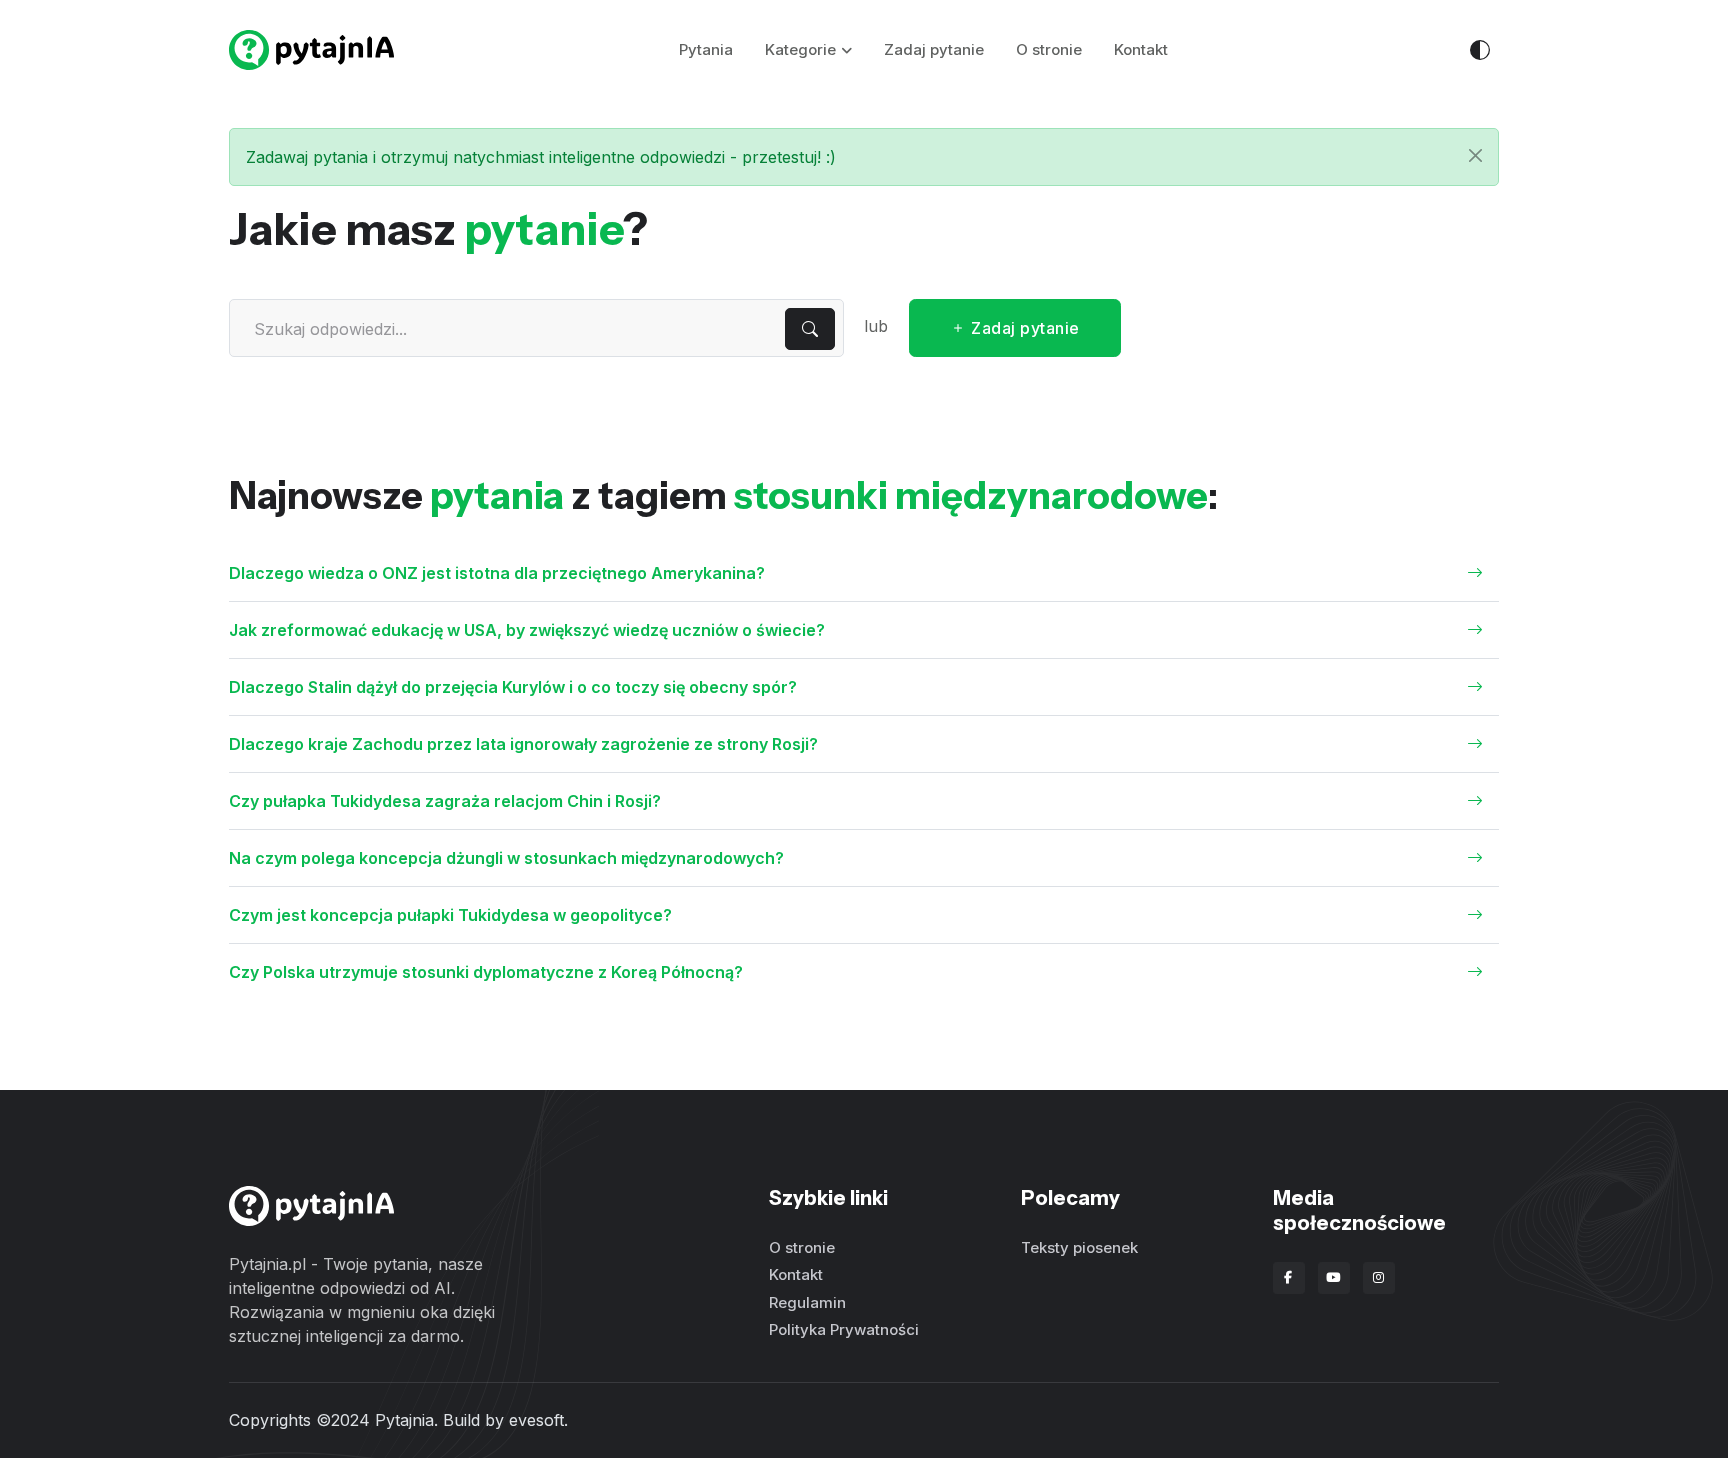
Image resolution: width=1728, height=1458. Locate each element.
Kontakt (1141, 49)
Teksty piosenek (1079, 1247)
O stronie (1049, 49)
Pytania (706, 49)
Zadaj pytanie (934, 49)
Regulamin (807, 1302)
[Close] (1475, 155)
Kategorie (800, 49)
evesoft (536, 1420)
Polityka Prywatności (844, 1329)
